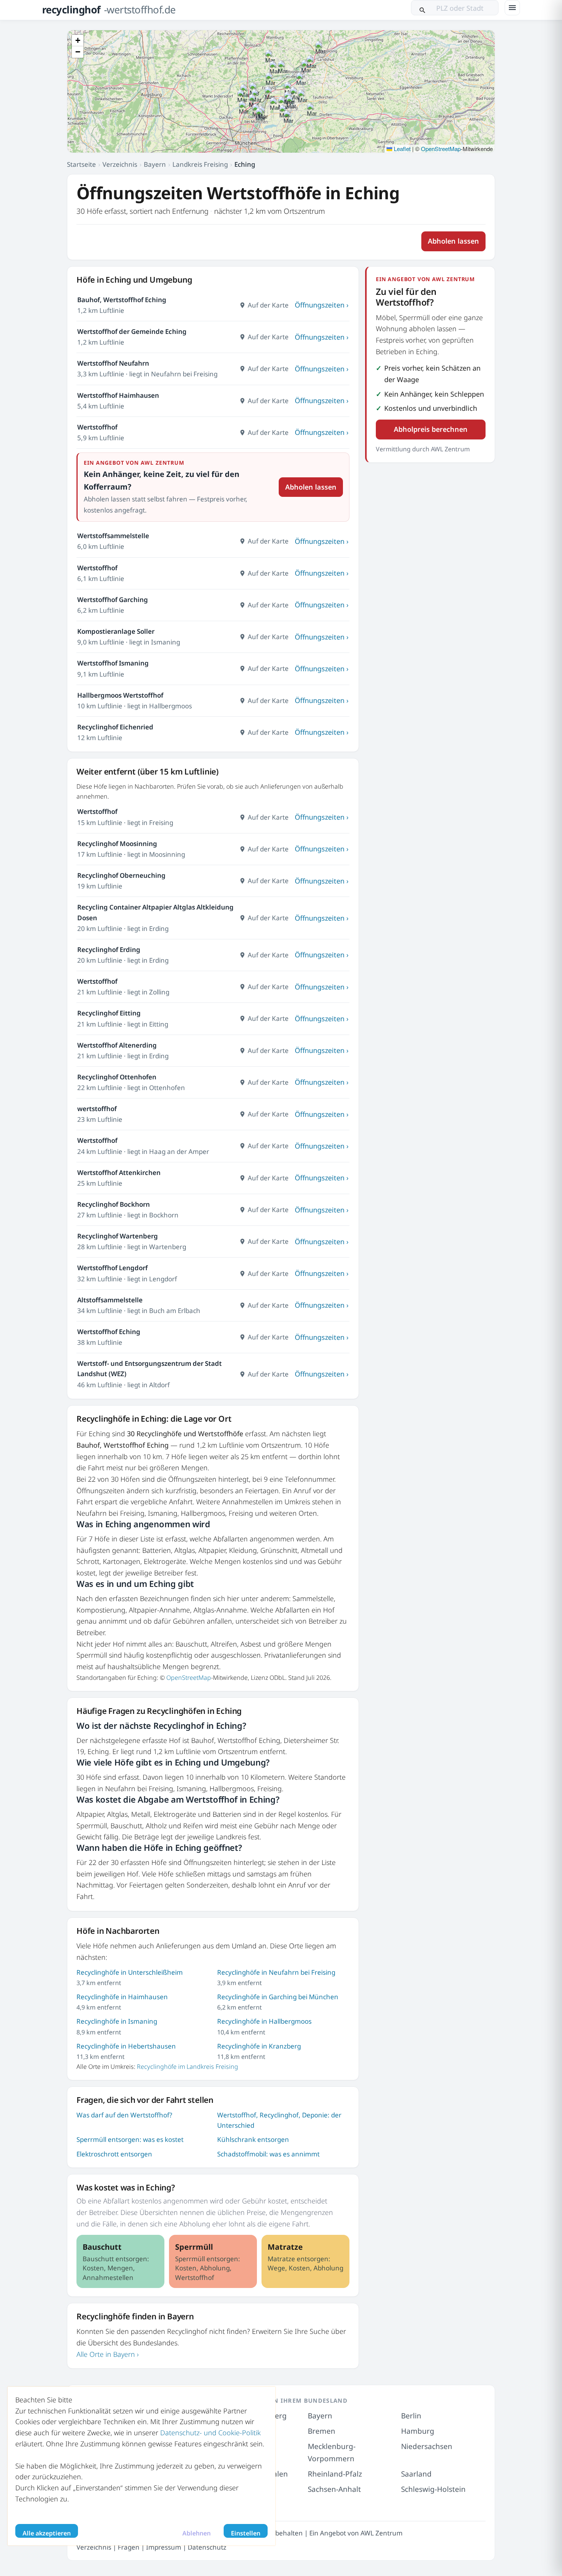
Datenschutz (207, 2547)
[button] (254, 102)
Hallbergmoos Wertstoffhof (120, 695)
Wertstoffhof (97, 427)
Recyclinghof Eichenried (115, 727)
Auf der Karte (268, 305)
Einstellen (246, 2533)
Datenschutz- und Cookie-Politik (210, 2433)
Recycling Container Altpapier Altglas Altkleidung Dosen (155, 912)
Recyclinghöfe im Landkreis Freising (188, 2067)
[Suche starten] (422, 8)
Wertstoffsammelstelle (113, 536)
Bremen (322, 2431)
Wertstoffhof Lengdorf (112, 1268)
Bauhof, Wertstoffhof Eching (122, 300)
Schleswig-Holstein (433, 2489)
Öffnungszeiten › (322, 305)
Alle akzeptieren (47, 2533)
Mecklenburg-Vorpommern (332, 2452)
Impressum (164, 2547)
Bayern (155, 164)
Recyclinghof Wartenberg (118, 1236)
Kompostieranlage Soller (116, 631)
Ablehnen (197, 2533)
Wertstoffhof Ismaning (113, 663)
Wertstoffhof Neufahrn (113, 363)
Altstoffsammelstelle (110, 1300)
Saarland (416, 2474)
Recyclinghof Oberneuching (121, 875)
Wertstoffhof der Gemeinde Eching (132, 331)
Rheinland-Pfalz (335, 2474)
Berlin (411, 2416)
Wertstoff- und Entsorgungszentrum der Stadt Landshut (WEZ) (149, 1369)
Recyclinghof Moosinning (117, 844)
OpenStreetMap (441, 149)
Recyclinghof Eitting (109, 1013)
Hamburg (418, 2431)
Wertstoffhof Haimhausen (118, 395)
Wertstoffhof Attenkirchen (119, 1172)
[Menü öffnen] (512, 8)
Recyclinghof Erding (109, 950)
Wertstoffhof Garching (113, 600)
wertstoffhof (97, 1109)
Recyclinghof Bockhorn (114, 1204)
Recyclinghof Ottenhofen (117, 1077)
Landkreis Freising (200, 164)
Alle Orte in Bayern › (108, 2354)
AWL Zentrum (382, 2533)
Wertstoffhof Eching (109, 1332)
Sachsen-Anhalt (334, 2489)
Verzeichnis (120, 164)
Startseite (81, 164)
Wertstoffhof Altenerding (117, 1045)
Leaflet (401, 149)
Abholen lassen (453, 241)
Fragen (129, 2547)
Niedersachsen (427, 2446)
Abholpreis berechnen (431, 429)
